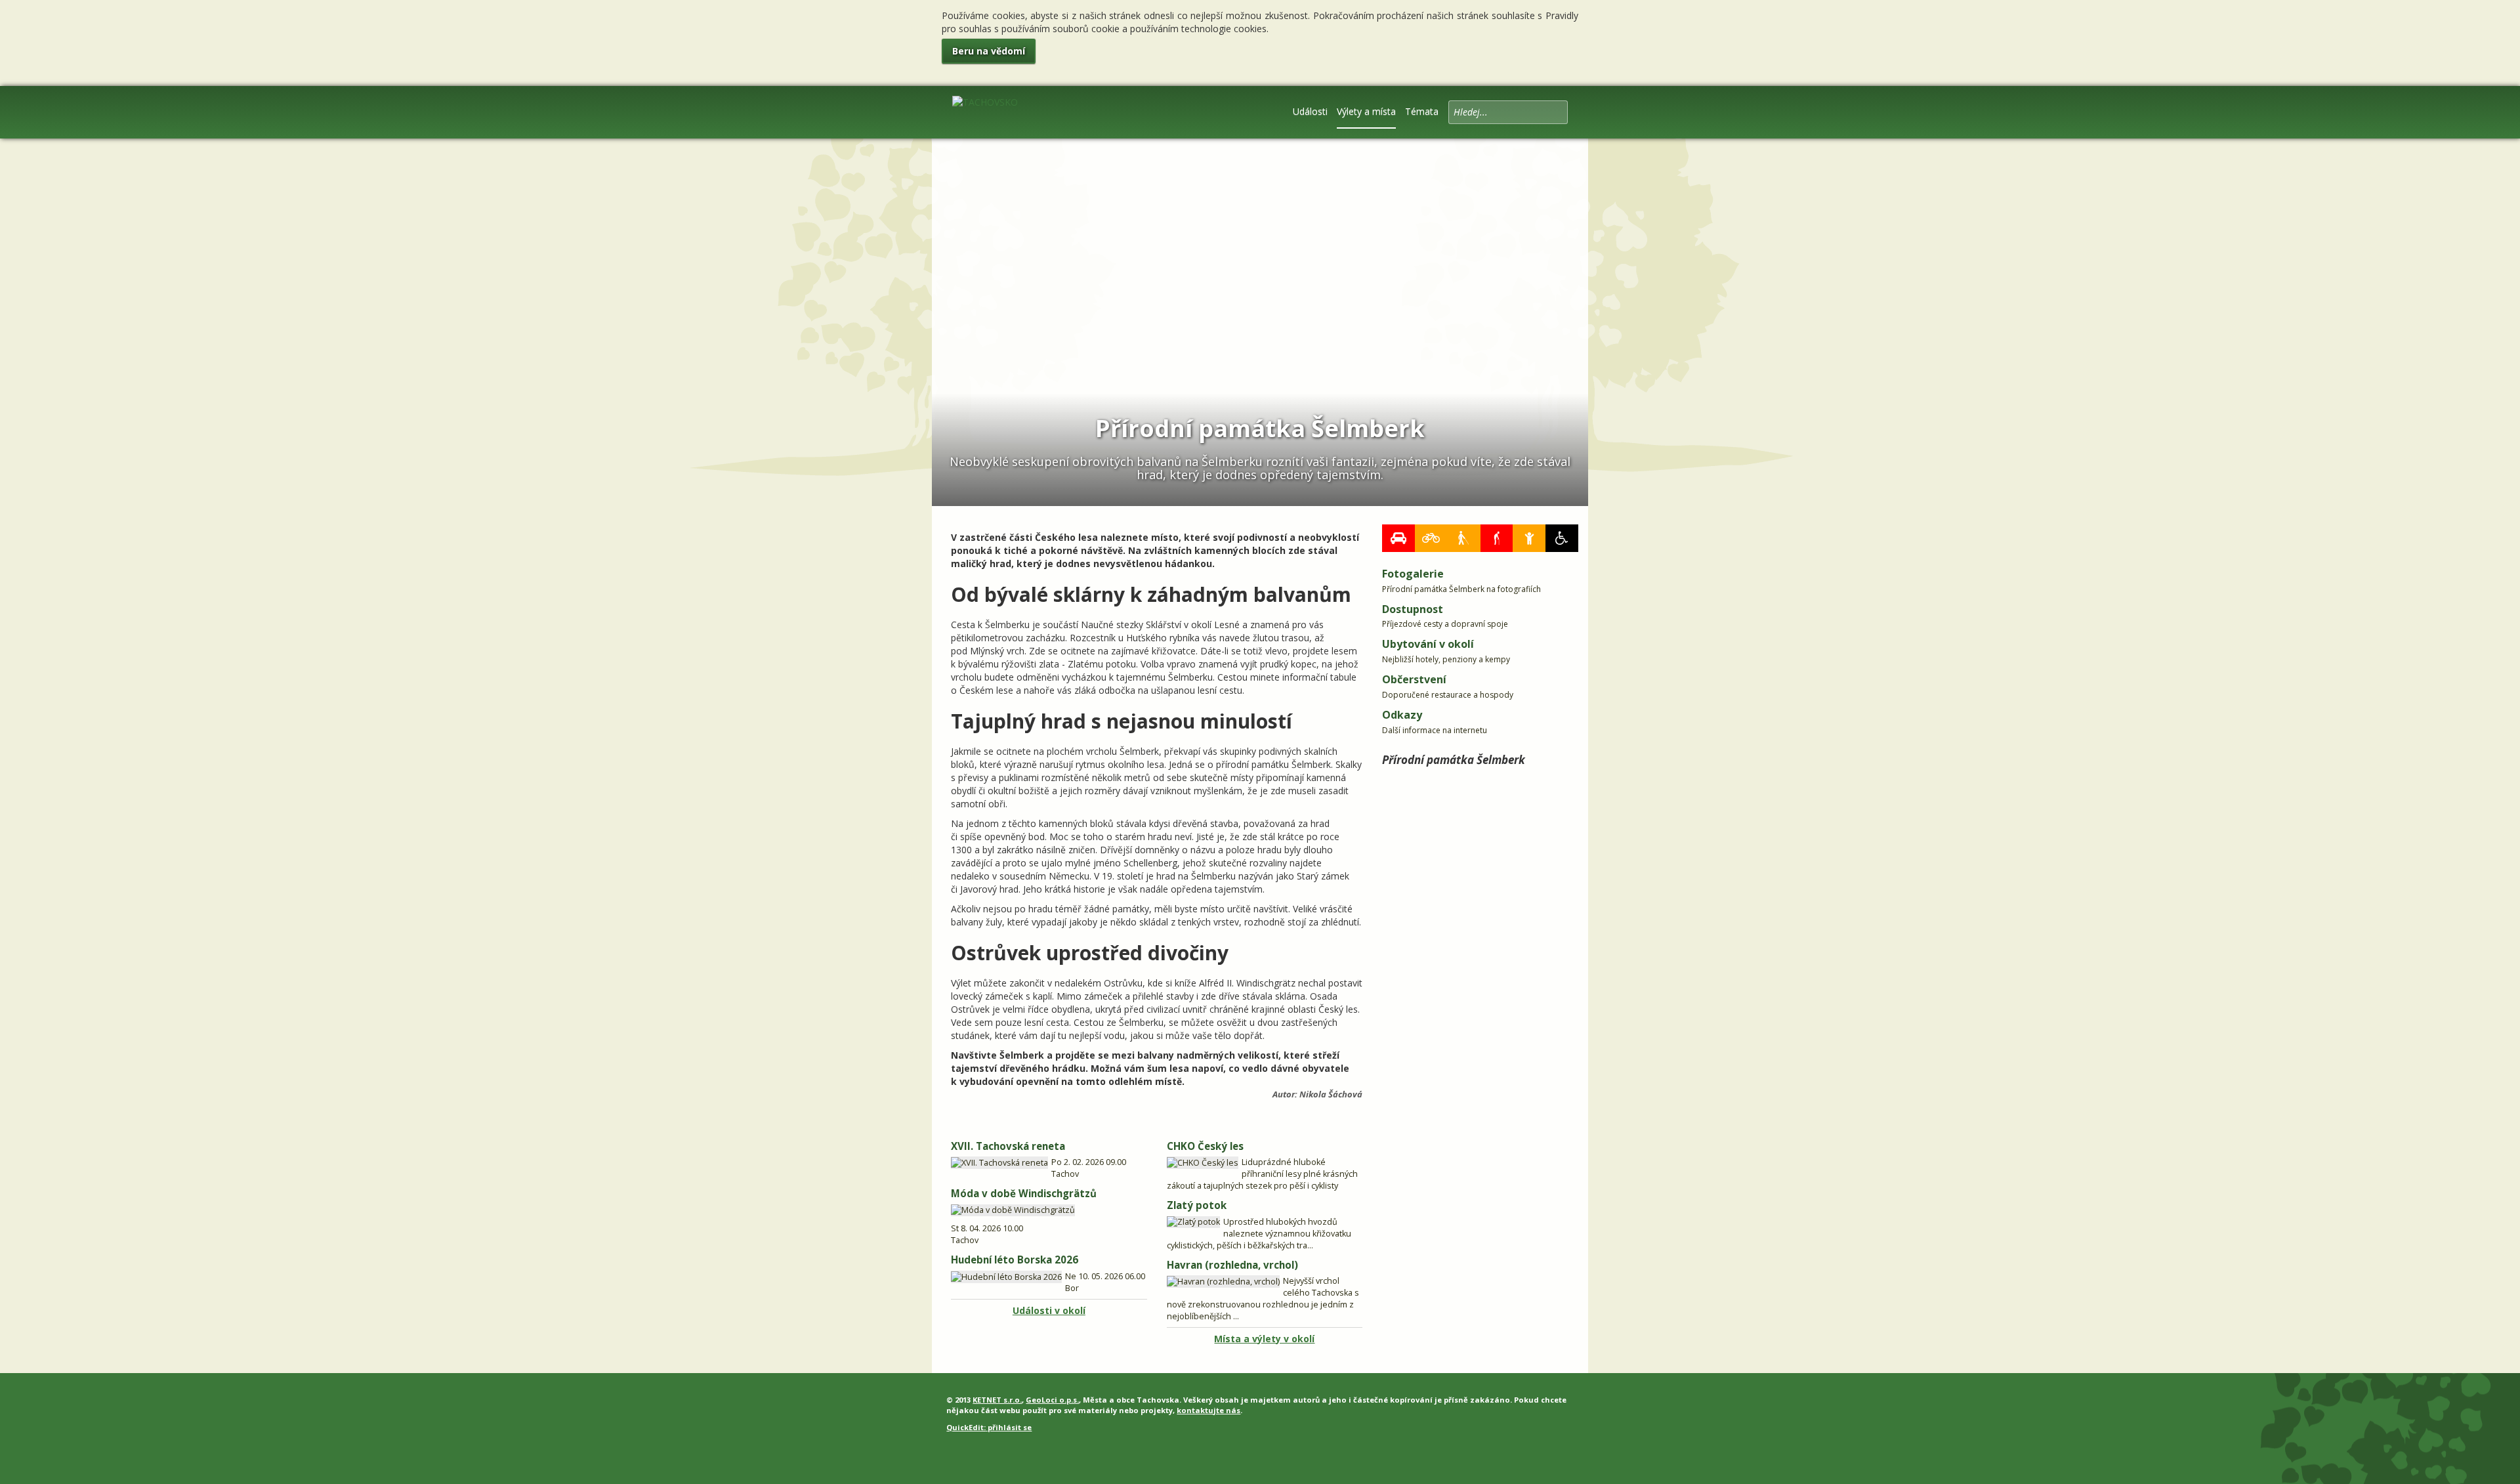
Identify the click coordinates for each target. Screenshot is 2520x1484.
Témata (1422, 111)
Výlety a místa (1366, 111)
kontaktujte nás (1208, 1410)
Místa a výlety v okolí (1264, 1339)
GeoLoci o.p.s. (1052, 1400)
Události (1310, 111)
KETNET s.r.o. (997, 1400)
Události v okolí (1049, 1310)
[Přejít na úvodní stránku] (985, 111)
